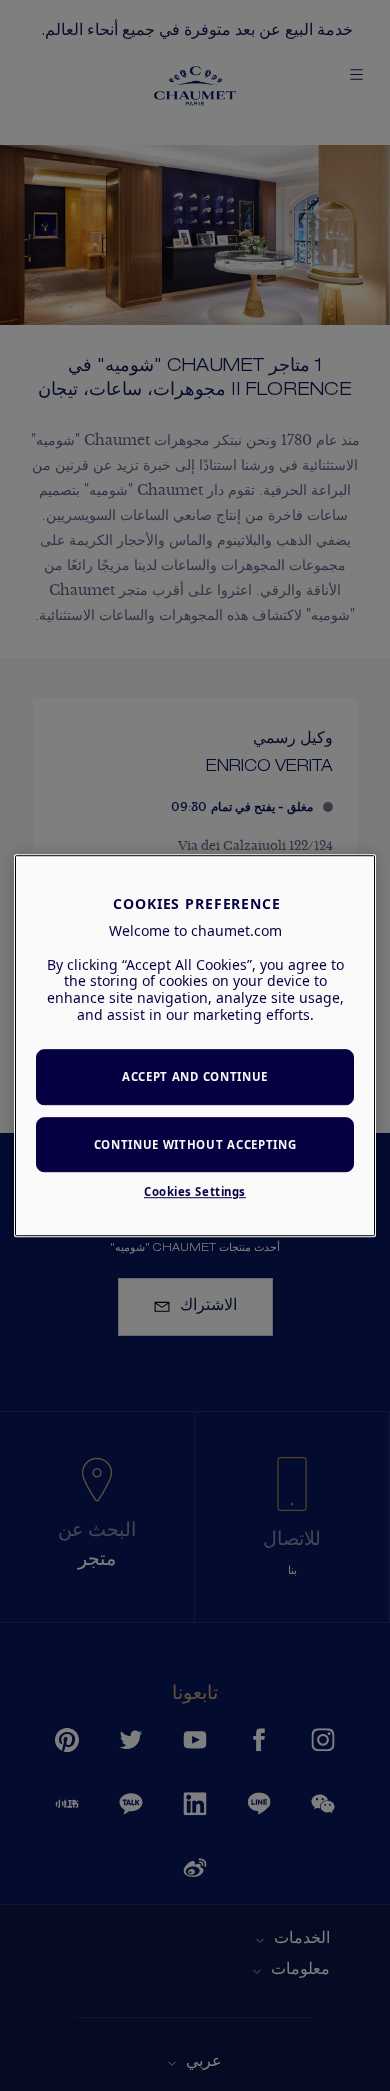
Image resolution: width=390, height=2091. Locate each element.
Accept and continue (195, 1076)
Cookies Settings (195, 1191)
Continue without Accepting (195, 1144)
